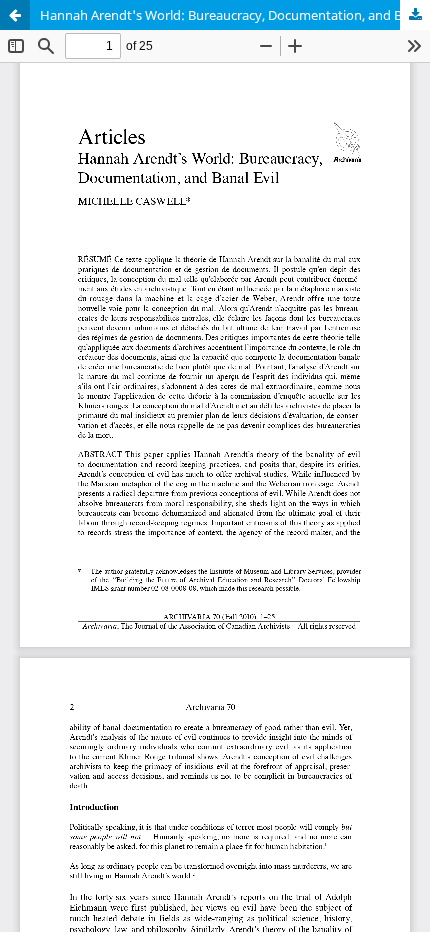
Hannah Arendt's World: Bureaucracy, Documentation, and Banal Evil (235, 15)
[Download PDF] (415, 15)
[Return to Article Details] (15, 15)
